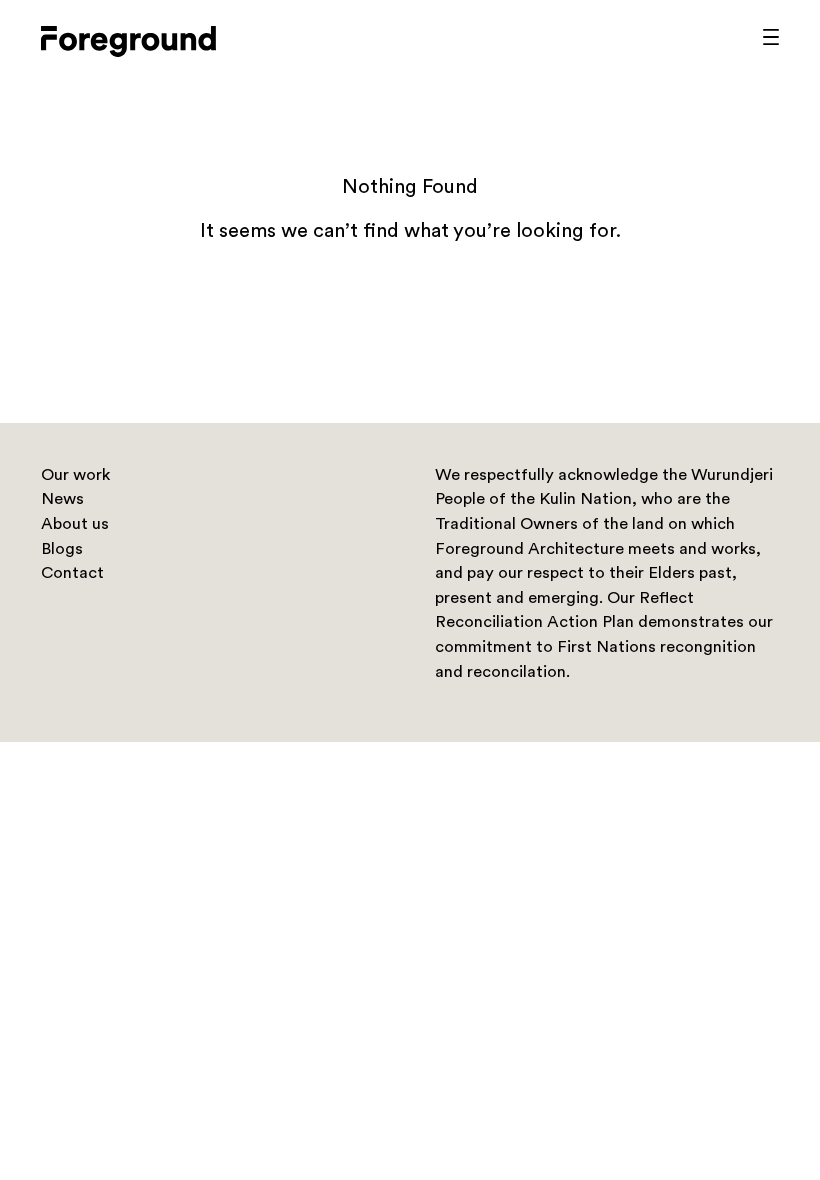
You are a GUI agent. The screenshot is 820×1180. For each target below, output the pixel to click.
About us (75, 525)
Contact (72, 574)
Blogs (62, 550)
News (62, 500)
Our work (75, 476)
